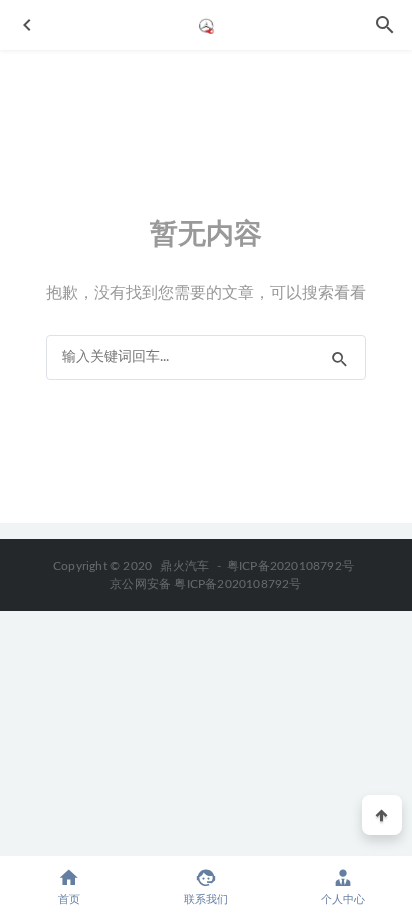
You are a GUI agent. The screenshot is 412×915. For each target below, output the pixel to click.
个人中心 (343, 899)
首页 (69, 899)
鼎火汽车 (184, 566)
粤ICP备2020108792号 (290, 566)
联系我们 (206, 899)
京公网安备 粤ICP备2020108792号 (205, 584)
